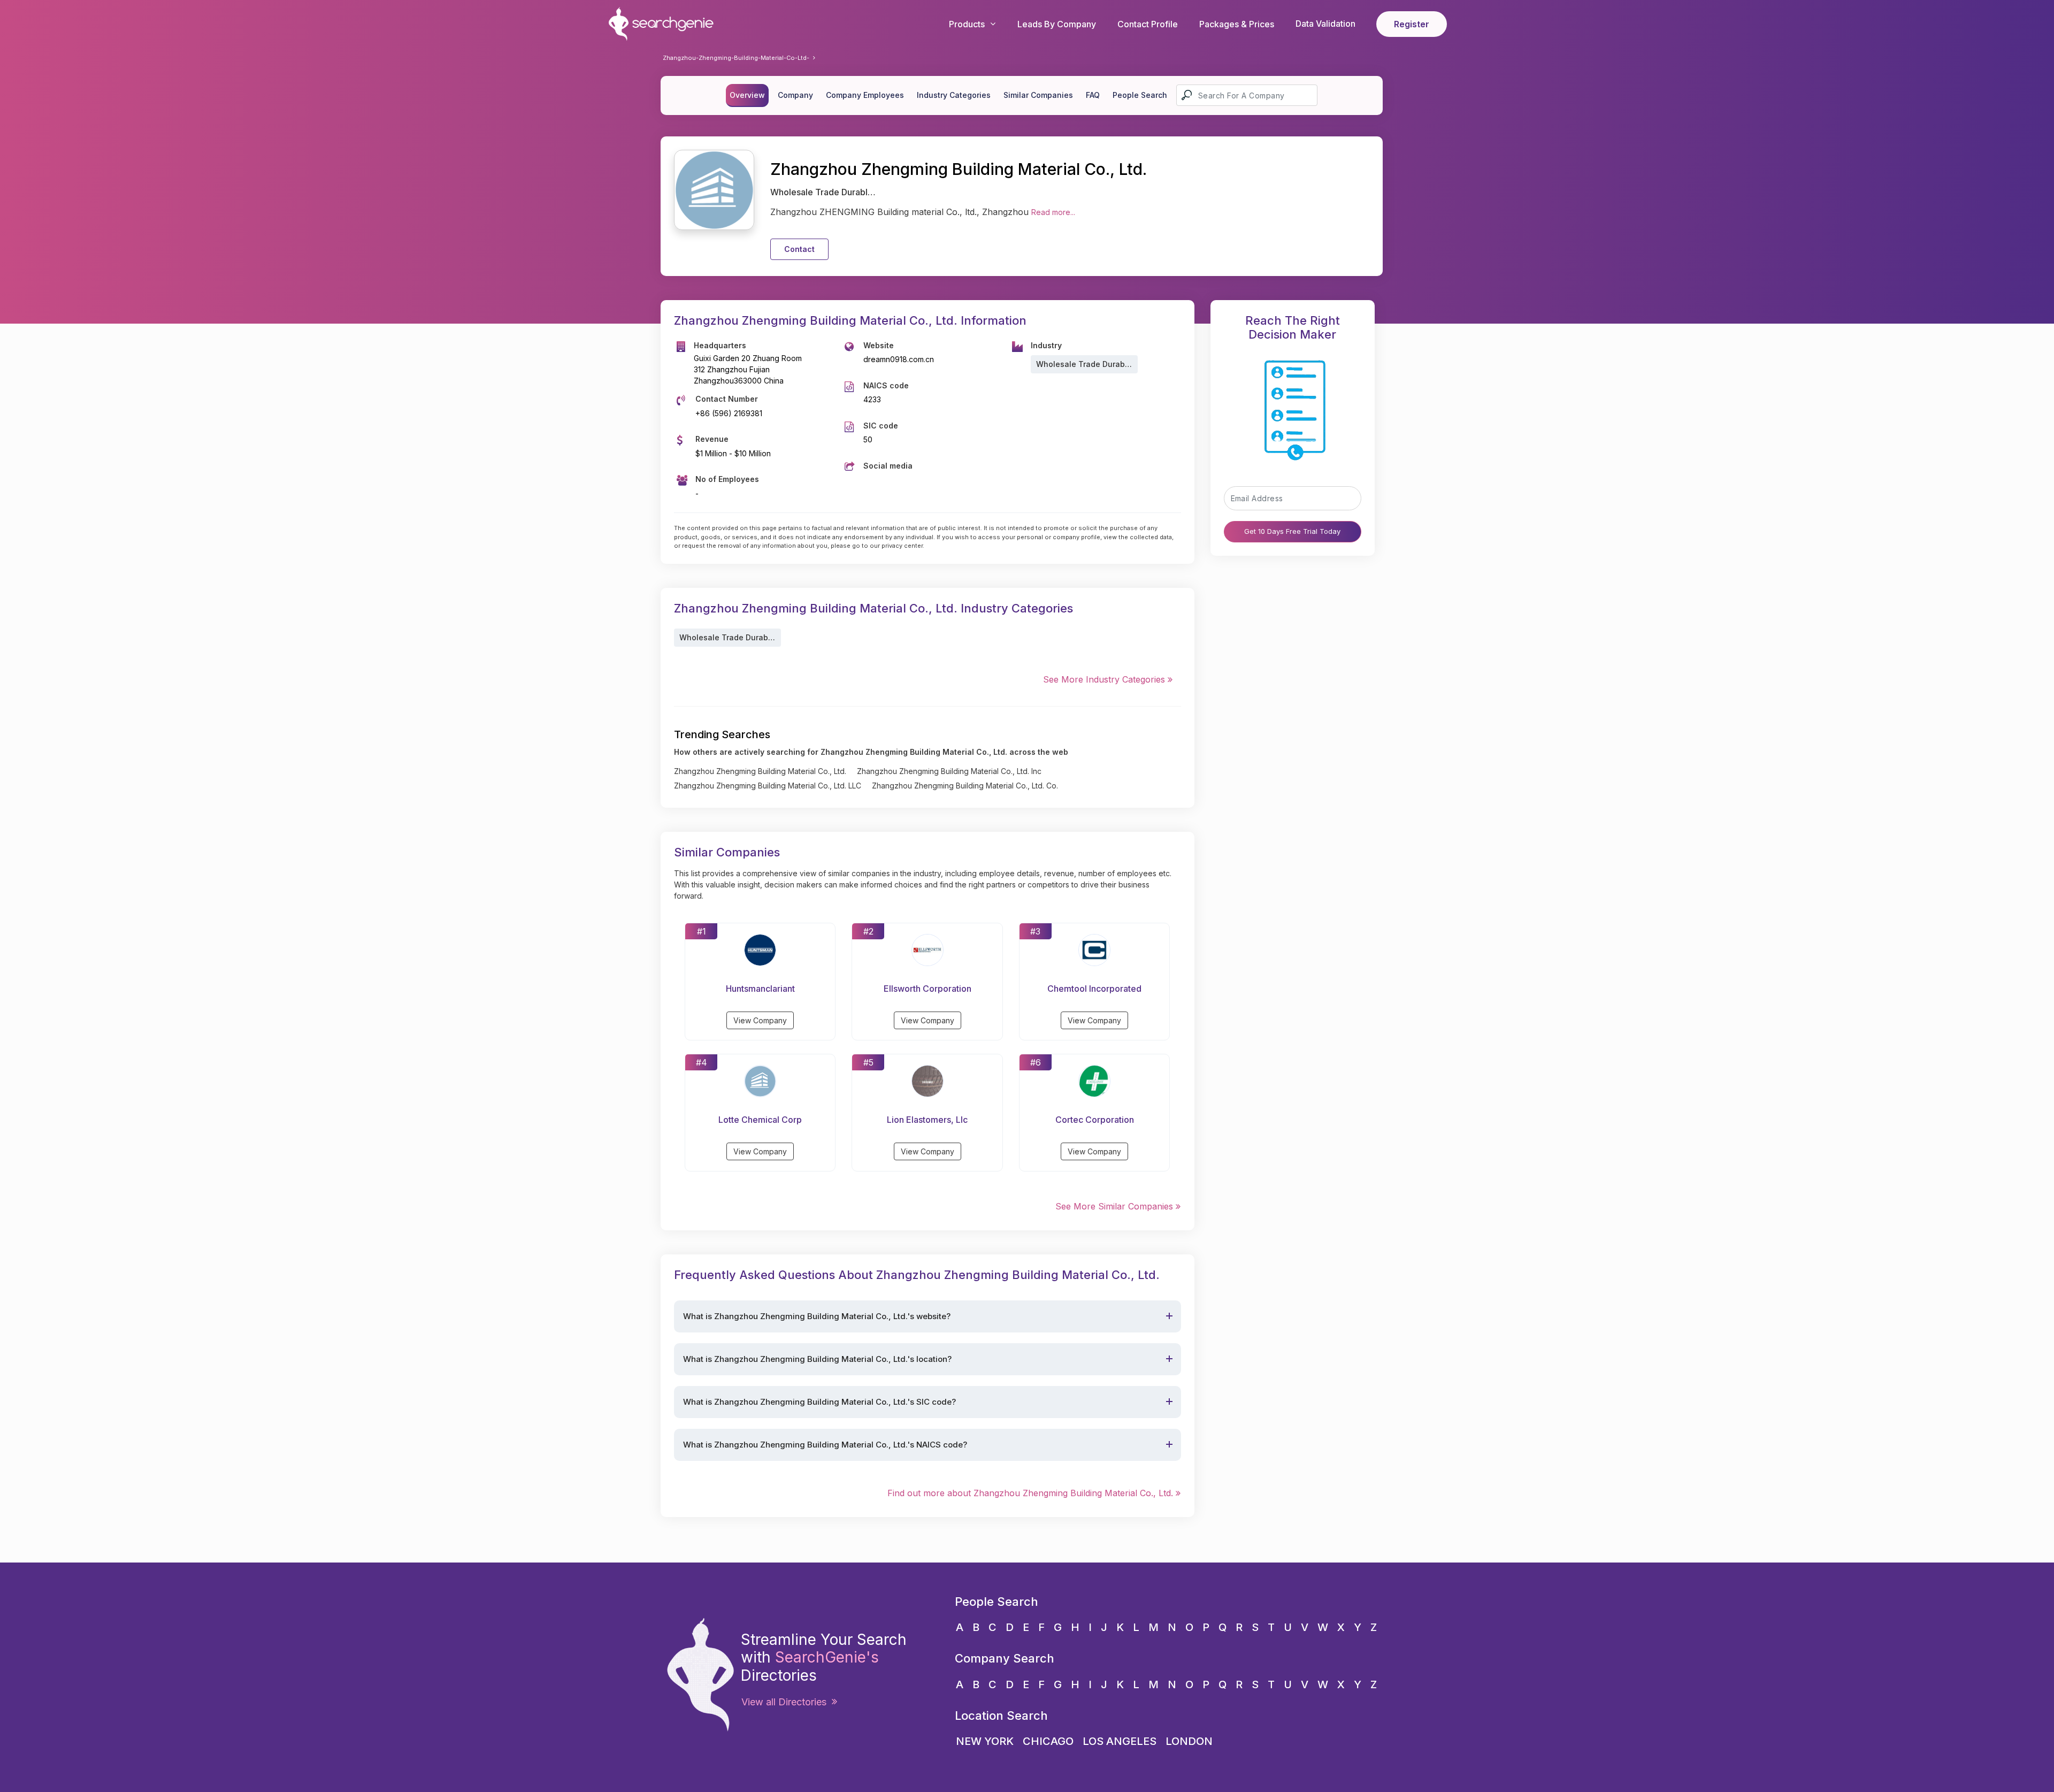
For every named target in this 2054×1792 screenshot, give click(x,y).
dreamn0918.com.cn (899, 359)
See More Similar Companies (1116, 1206)
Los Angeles (1120, 1741)
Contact (799, 249)
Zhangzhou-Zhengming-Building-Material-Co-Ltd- (736, 58)
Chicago (1048, 1741)
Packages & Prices (1237, 24)
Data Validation (1325, 24)
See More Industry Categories (1105, 679)
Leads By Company (1057, 24)
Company (795, 95)
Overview (747, 95)
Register (1412, 24)
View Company (760, 1020)
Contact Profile (1148, 24)
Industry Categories (954, 95)
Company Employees (865, 95)
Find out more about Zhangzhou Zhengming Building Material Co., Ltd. (1032, 1493)
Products (967, 24)
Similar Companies (1038, 95)
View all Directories (787, 1702)
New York (985, 1741)
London (1189, 1741)
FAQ (1093, 95)
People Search (1140, 95)
